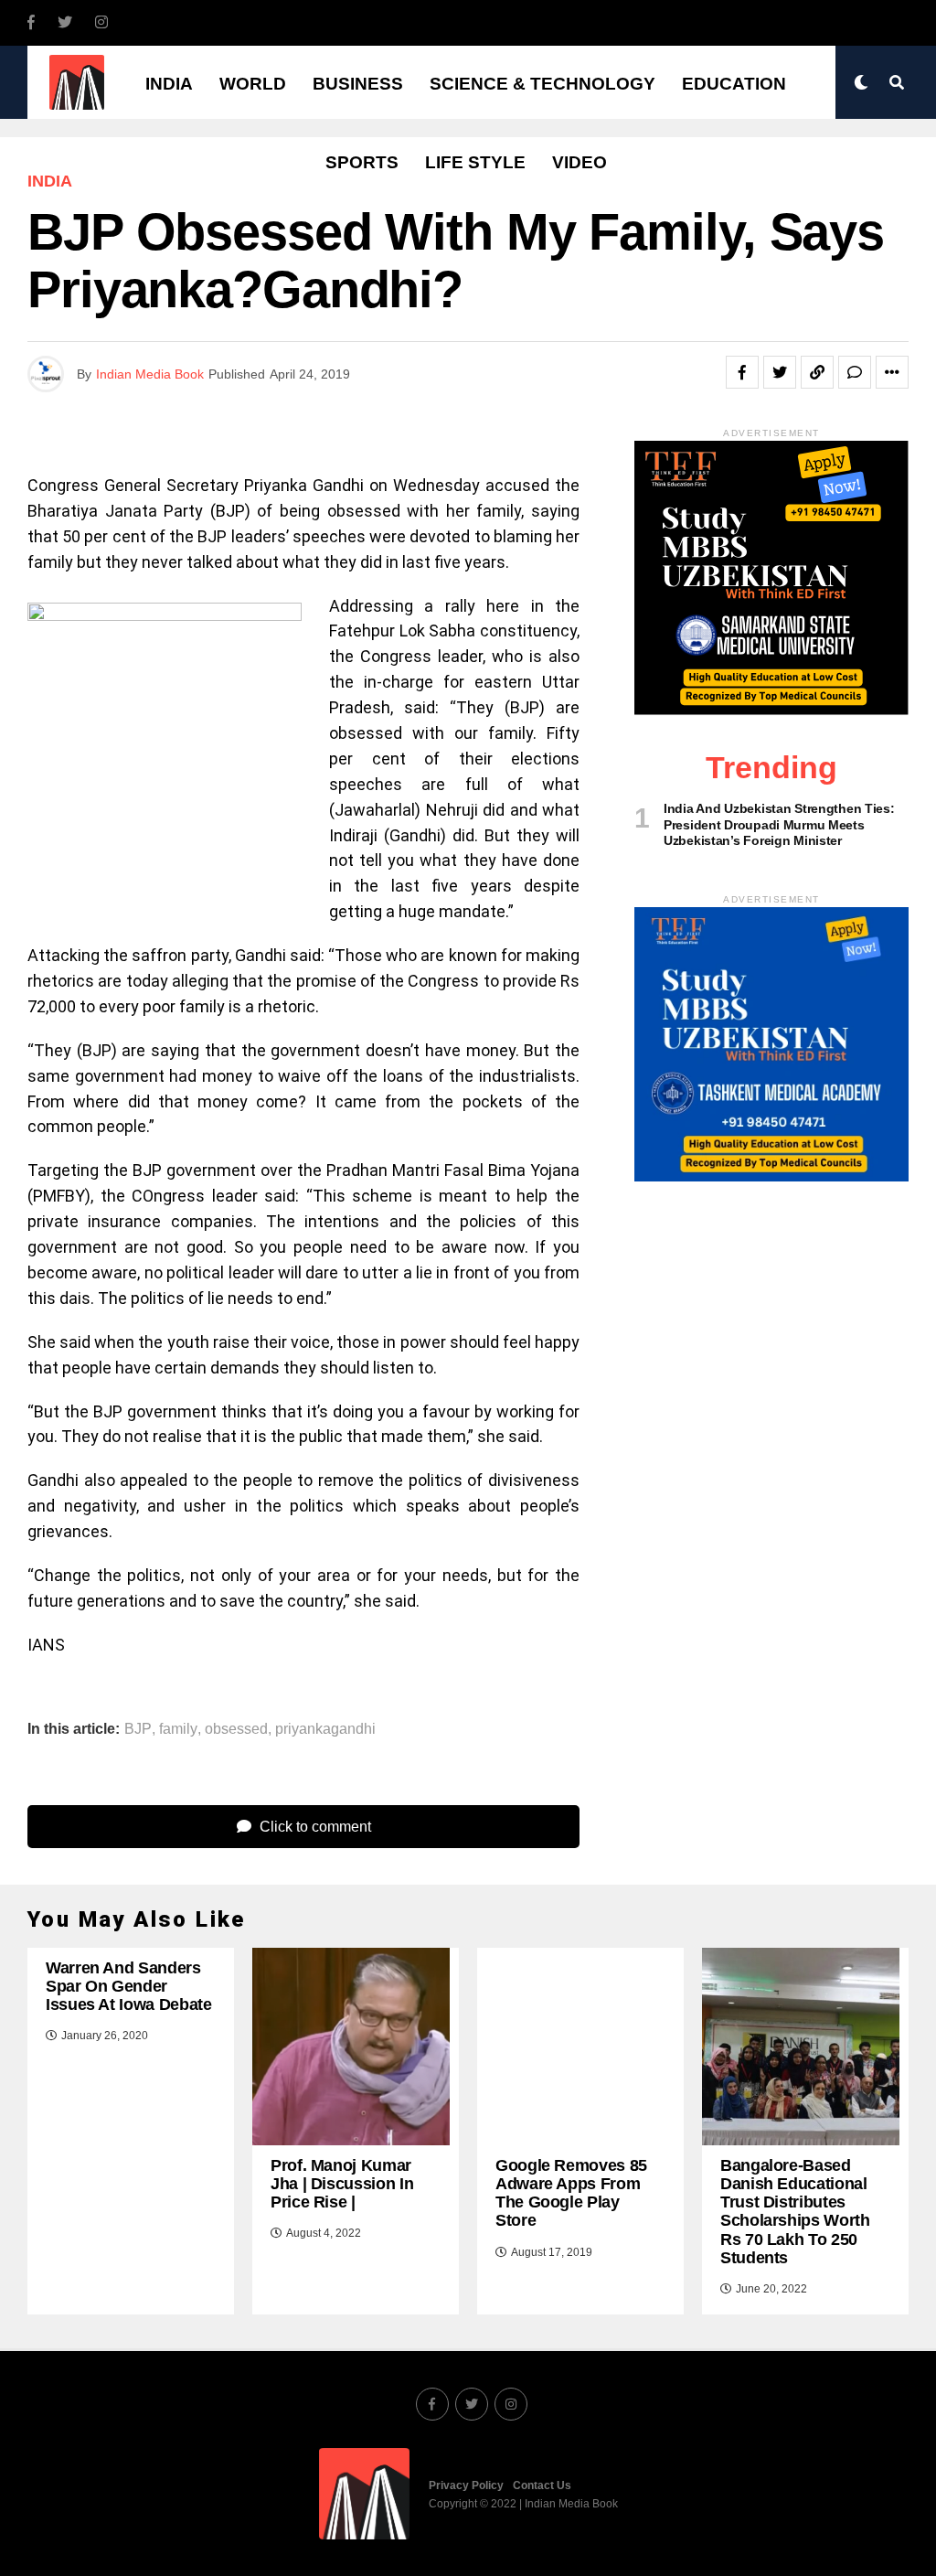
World (253, 84)
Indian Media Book (150, 374)
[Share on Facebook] (742, 372)
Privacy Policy (466, 2485)
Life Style (475, 162)
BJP (138, 1729)
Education (734, 84)
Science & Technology (542, 84)
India (169, 84)
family (178, 1729)
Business (358, 84)
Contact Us (542, 2485)
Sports (362, 162)
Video (580, 162)
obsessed (236, 1729)
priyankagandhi (325, 1729)
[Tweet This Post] (780, 372)
